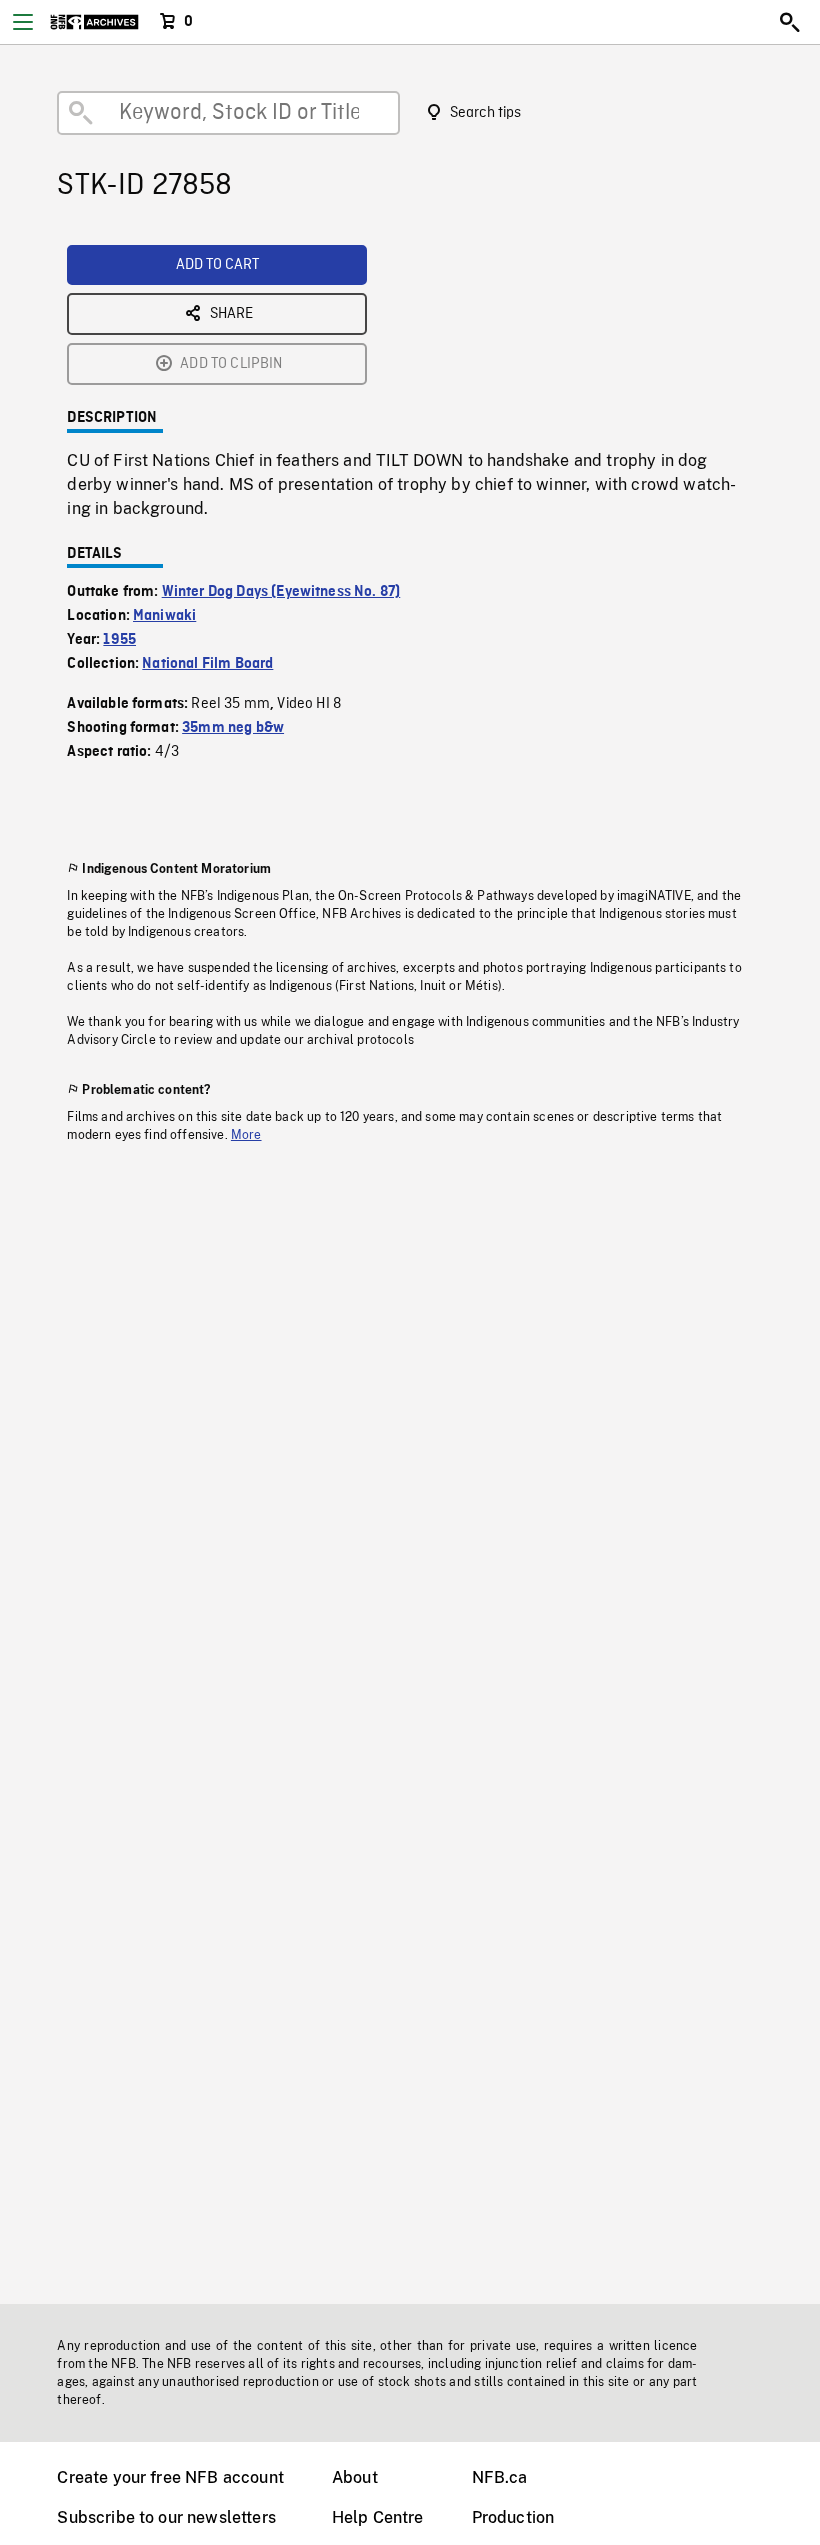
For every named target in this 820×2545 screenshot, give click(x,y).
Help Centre (378, 2517)
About (355, 2477)
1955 (119, 640)
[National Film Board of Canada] (94, 22)
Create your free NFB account (170, 2477)
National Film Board (207, 664)
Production (513, 2517)
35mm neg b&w (233, 728)
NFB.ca (500, 2477)
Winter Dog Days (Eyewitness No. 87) (281, 592)
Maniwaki (164, 616)
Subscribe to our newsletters (166, 2517)
